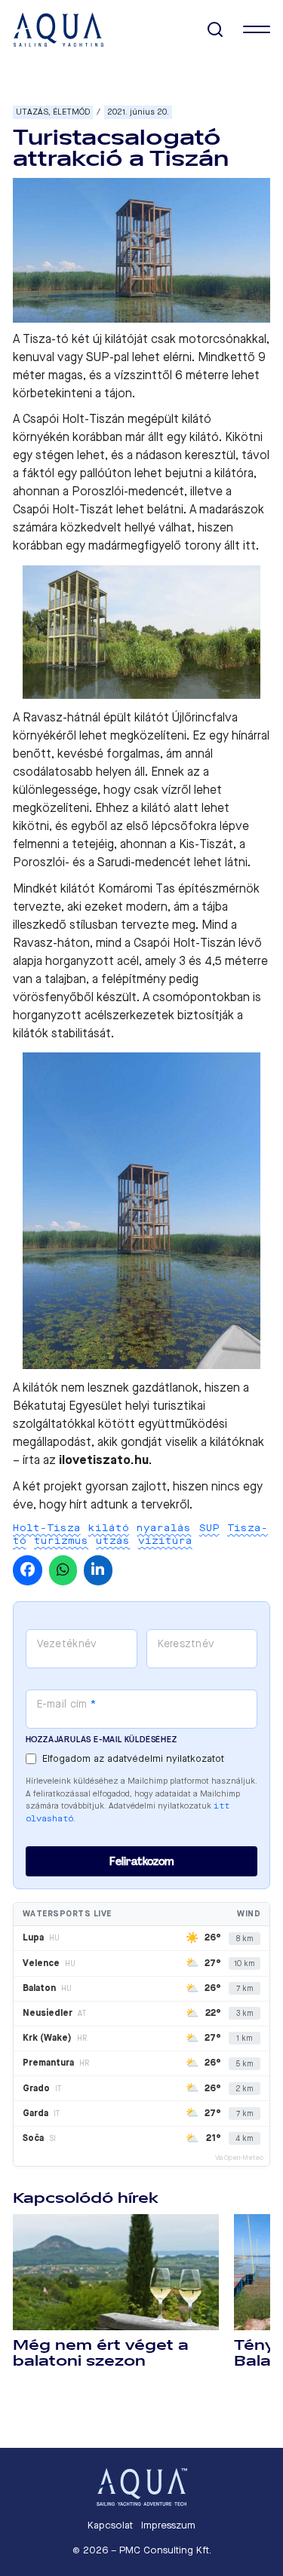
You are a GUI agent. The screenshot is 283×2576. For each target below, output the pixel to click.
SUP (209, 1528)
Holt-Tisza (47, 1528)
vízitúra (165, 1541)
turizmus (61, 1541)
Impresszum (168, 2525)
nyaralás (164, 1528)
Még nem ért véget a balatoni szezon (101, 2353)
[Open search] (215, 30)
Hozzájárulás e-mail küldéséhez (102, 1740)
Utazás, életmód (53, 112)
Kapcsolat (110, 2525)
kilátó (109, 1528)
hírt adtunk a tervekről (129, 1504)
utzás (113, 1541)
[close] (257, 29)
